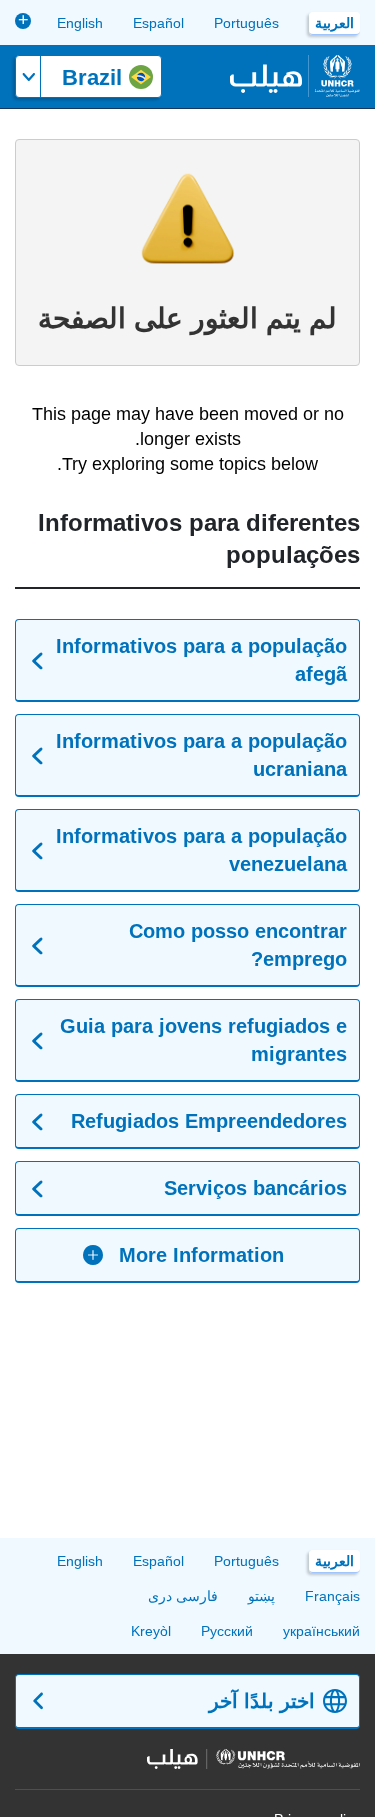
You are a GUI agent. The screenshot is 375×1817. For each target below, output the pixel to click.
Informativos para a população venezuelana (201, 850)
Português (246, 23)
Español (158, 23)
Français (332, 1596)
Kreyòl (151, 1631)
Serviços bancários (255, 1188)
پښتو (261, 1596)
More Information (201, 1255)
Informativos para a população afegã (201, 660)
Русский (227, 1631)
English (80, 23)
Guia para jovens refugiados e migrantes (203, 1040)
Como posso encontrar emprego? (238, 945)
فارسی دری (183, 58)
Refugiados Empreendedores (209, 1121)
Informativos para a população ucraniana (201, 755)
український (321, 1631)
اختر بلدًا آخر (262, 1701)
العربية (334, 23)
